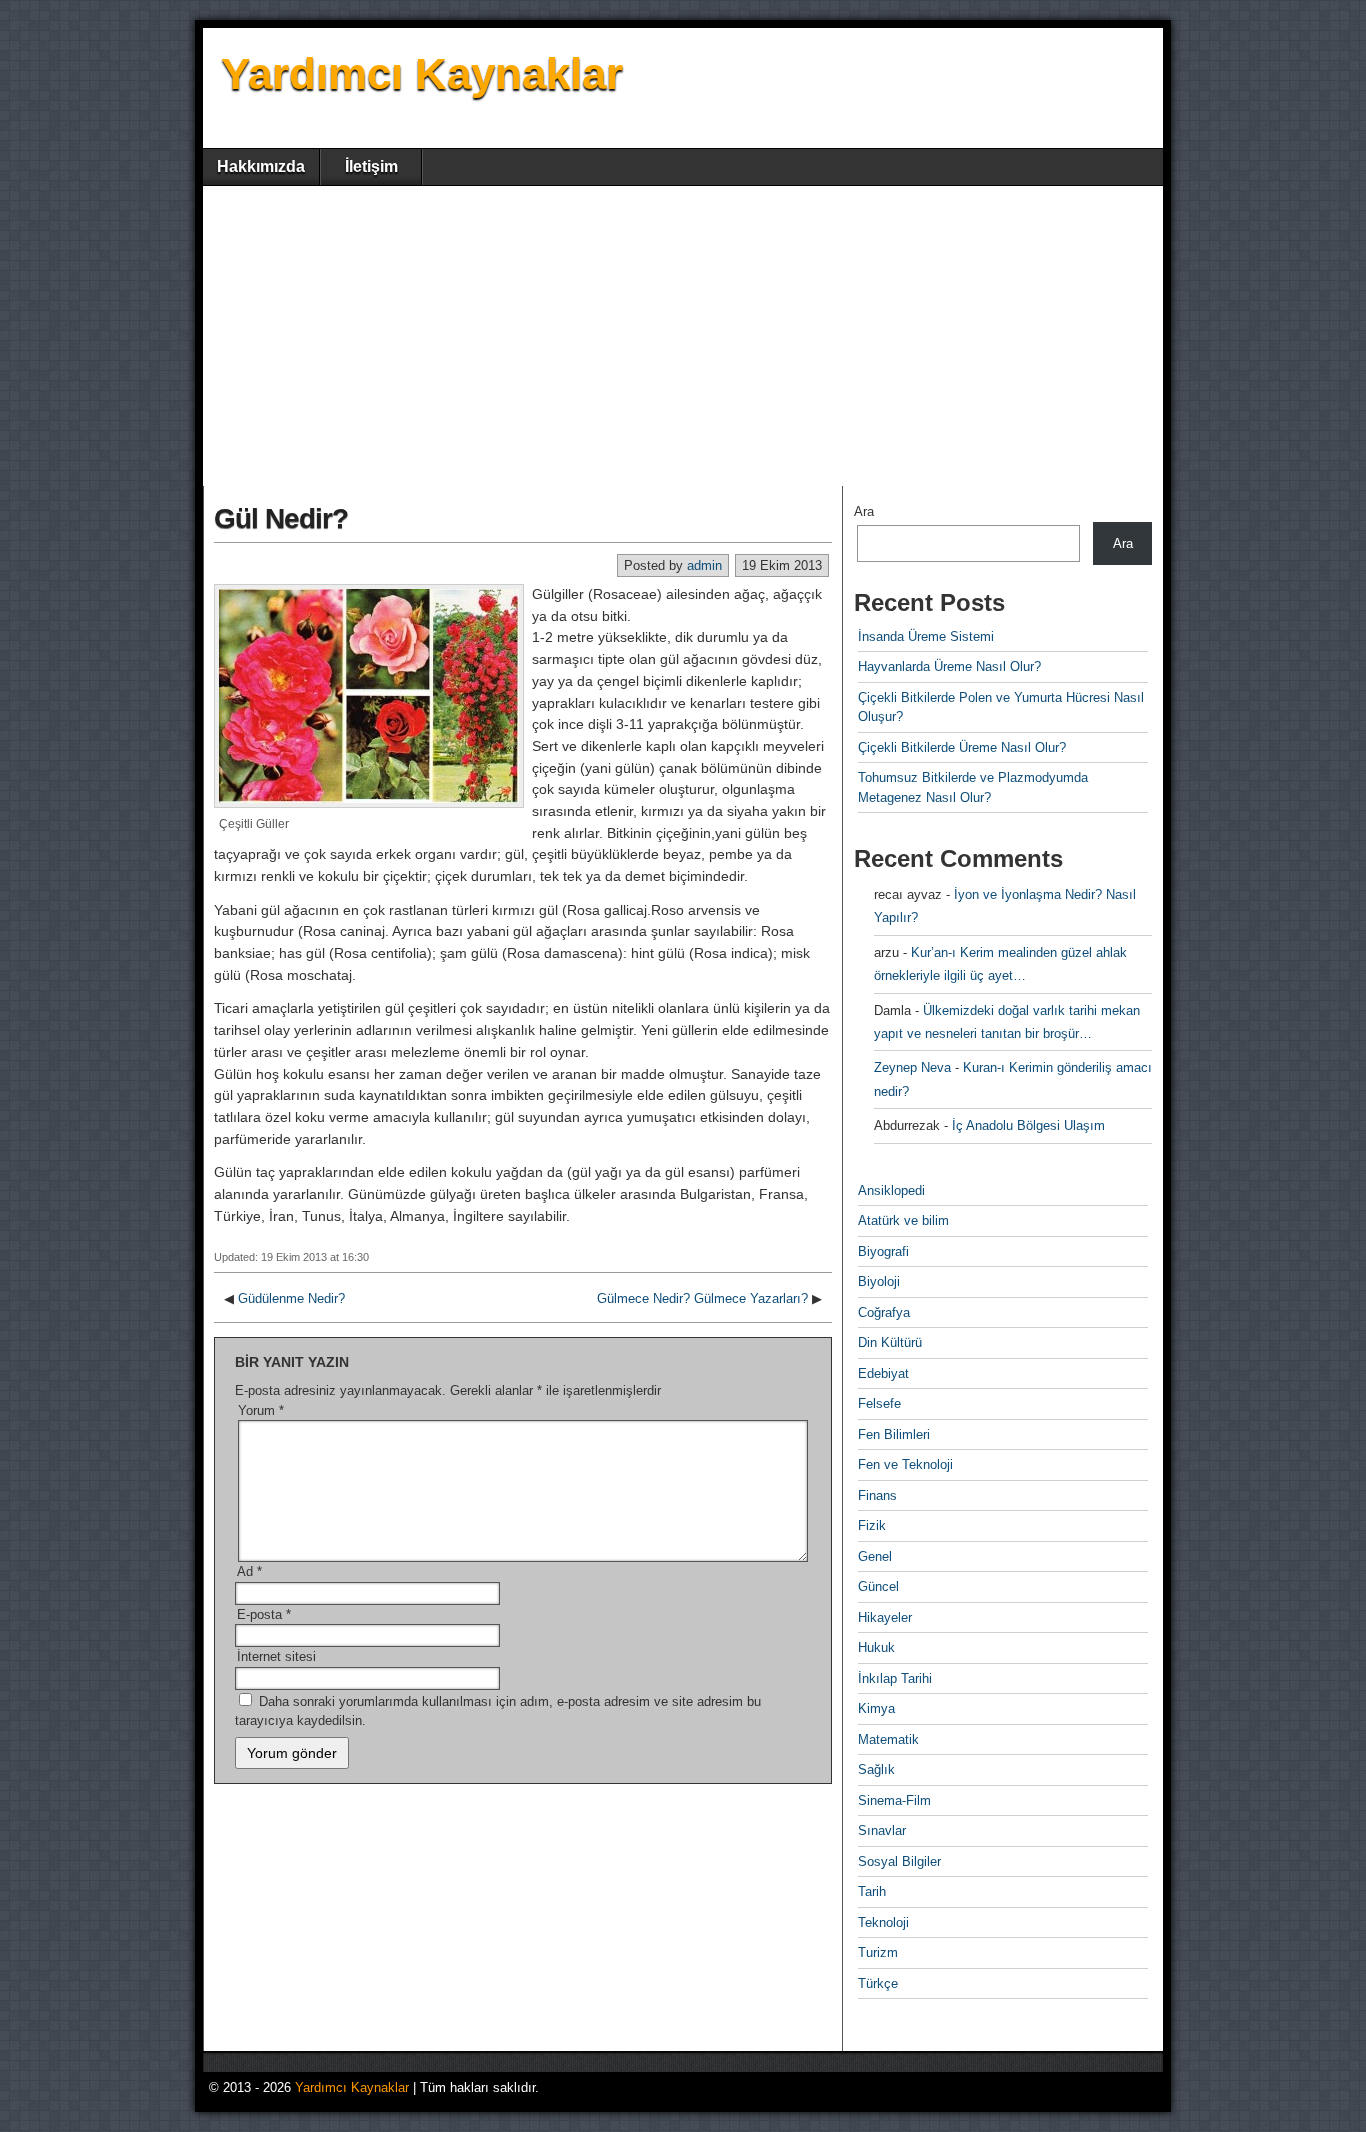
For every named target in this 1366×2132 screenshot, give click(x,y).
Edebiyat (883, 1373)
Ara (864, 511)
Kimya (876, 1708)
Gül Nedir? (281, 518)
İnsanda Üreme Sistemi (926, 636)
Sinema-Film (894, 1800)
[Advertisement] (683, 336)
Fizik (872, 1525)
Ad (249, 1571)
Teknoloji (883, 1922)
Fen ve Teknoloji (905, 1464)
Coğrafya (884, 1312)
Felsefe (879, 1403)
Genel (875, 1556)
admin (704, 565)
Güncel (878, 1586)
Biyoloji (879, 1281)
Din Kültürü (890, 1342)
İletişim (371, 166)
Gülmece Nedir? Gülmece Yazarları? (702, 1298)
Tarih (872, 1891)
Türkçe (878, 1983)
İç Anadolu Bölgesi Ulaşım (1028, 1125)
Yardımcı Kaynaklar (422, 73)
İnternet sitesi (276, 1656)
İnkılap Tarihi (895, 1678)
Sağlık (876, 1769)
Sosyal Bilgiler (899, 1861)
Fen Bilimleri (894, 1434)
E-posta (264, 1614)
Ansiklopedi (891, 1190)
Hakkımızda (261, 166)
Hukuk (876, 1647)
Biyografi (883, 1251)
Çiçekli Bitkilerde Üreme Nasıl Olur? (962, 747)
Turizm (878, 1952)
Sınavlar (882, 1830)
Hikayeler (885, 1617)
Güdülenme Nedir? (291, 1298)
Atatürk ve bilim (903, 1220)
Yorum (261, 1410)
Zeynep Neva (912, 1067)
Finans (877, 1495)
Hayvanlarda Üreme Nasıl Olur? (949, 666)
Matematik (888, 1739)
